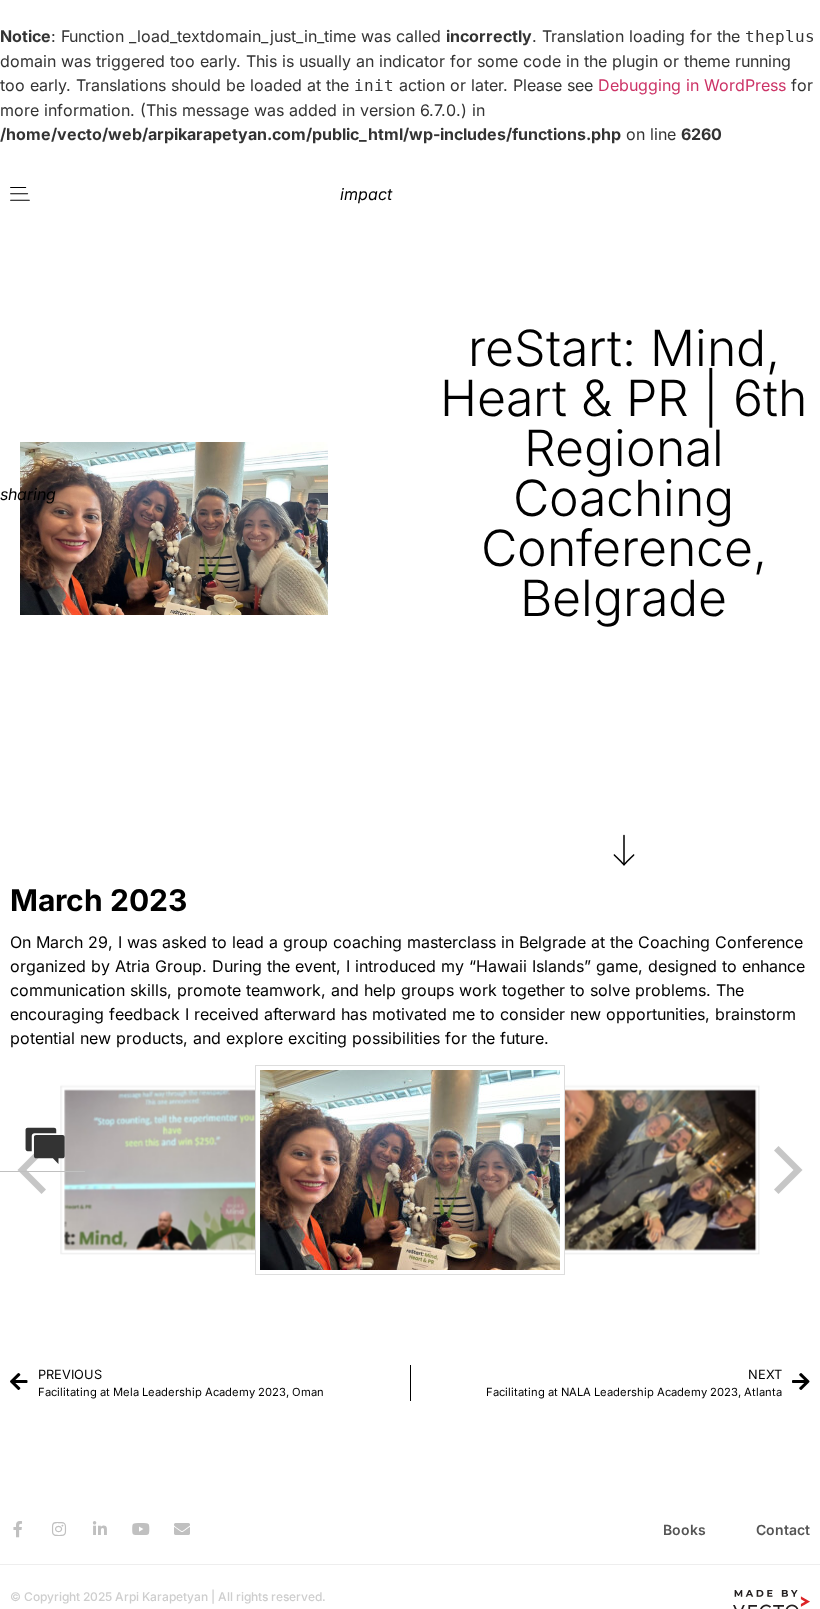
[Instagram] (59, 1529)
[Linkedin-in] (100, 1529)
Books (684, 1529)
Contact (783, 1529)
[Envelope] (182, 1529)
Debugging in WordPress (692, 85)
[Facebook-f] (18, 1529)
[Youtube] (141, 1529)
